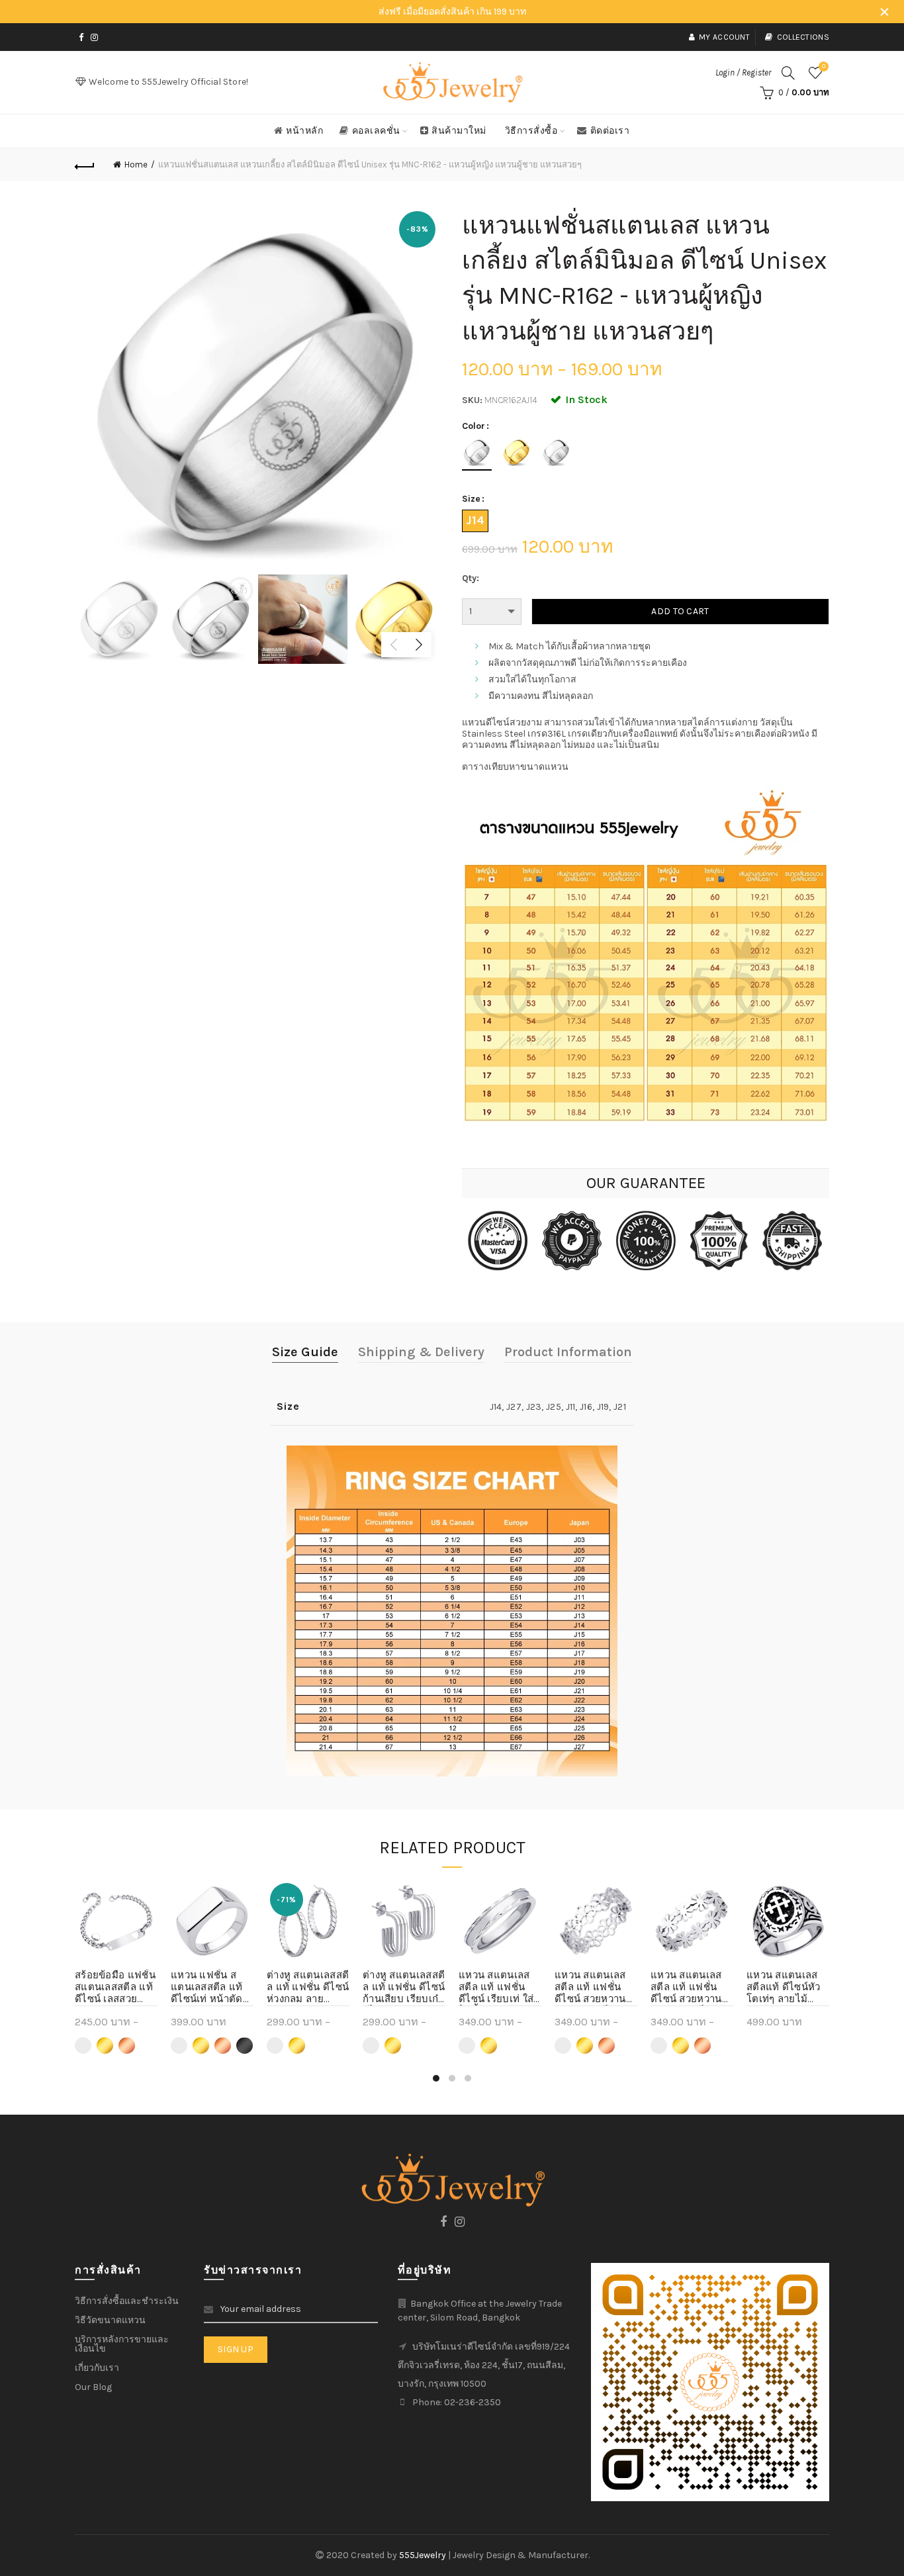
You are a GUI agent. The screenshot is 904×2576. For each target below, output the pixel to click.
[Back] (85, 165)
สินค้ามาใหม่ (459, 131)
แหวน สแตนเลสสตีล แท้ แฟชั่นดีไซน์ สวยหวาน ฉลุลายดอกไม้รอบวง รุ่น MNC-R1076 (596, 1988)
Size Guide (305, 1352)
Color (474, 426)
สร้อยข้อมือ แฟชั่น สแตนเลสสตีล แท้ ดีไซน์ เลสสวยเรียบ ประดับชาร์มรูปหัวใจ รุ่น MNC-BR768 (115, 1988)
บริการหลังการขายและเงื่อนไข (122, 2344)
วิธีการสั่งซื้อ (531, 131)
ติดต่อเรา (610, 131)
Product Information (568, 1352)
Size (471, 499)
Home (136, 164)
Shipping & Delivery (421, 1352)
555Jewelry (424, 2555)
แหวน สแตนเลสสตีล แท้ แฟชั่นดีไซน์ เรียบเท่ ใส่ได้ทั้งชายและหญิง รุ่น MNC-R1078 (499, 1988)
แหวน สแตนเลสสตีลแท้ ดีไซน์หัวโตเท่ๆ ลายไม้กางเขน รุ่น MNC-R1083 (785, 1988)
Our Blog (93, 2387)
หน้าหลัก (304, 131)
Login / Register (743, 72)
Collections (803, 37)
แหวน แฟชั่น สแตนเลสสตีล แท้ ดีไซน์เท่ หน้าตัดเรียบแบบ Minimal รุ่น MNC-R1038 (207, 1988)
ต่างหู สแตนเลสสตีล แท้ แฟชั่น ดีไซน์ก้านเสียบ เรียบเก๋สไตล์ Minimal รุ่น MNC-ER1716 (404, 1988)
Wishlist (824, 67)
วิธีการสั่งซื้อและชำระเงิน (127, 2301)
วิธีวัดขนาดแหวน (110, 2320)
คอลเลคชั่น (376, 131)
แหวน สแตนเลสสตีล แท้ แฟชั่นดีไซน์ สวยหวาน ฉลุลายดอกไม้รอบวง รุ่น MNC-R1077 (691, 1988)
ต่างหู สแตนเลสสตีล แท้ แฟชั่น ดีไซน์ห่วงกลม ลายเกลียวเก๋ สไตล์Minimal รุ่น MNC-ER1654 (308, 1988)
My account (724, 37)
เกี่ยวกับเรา (97, 2368)
